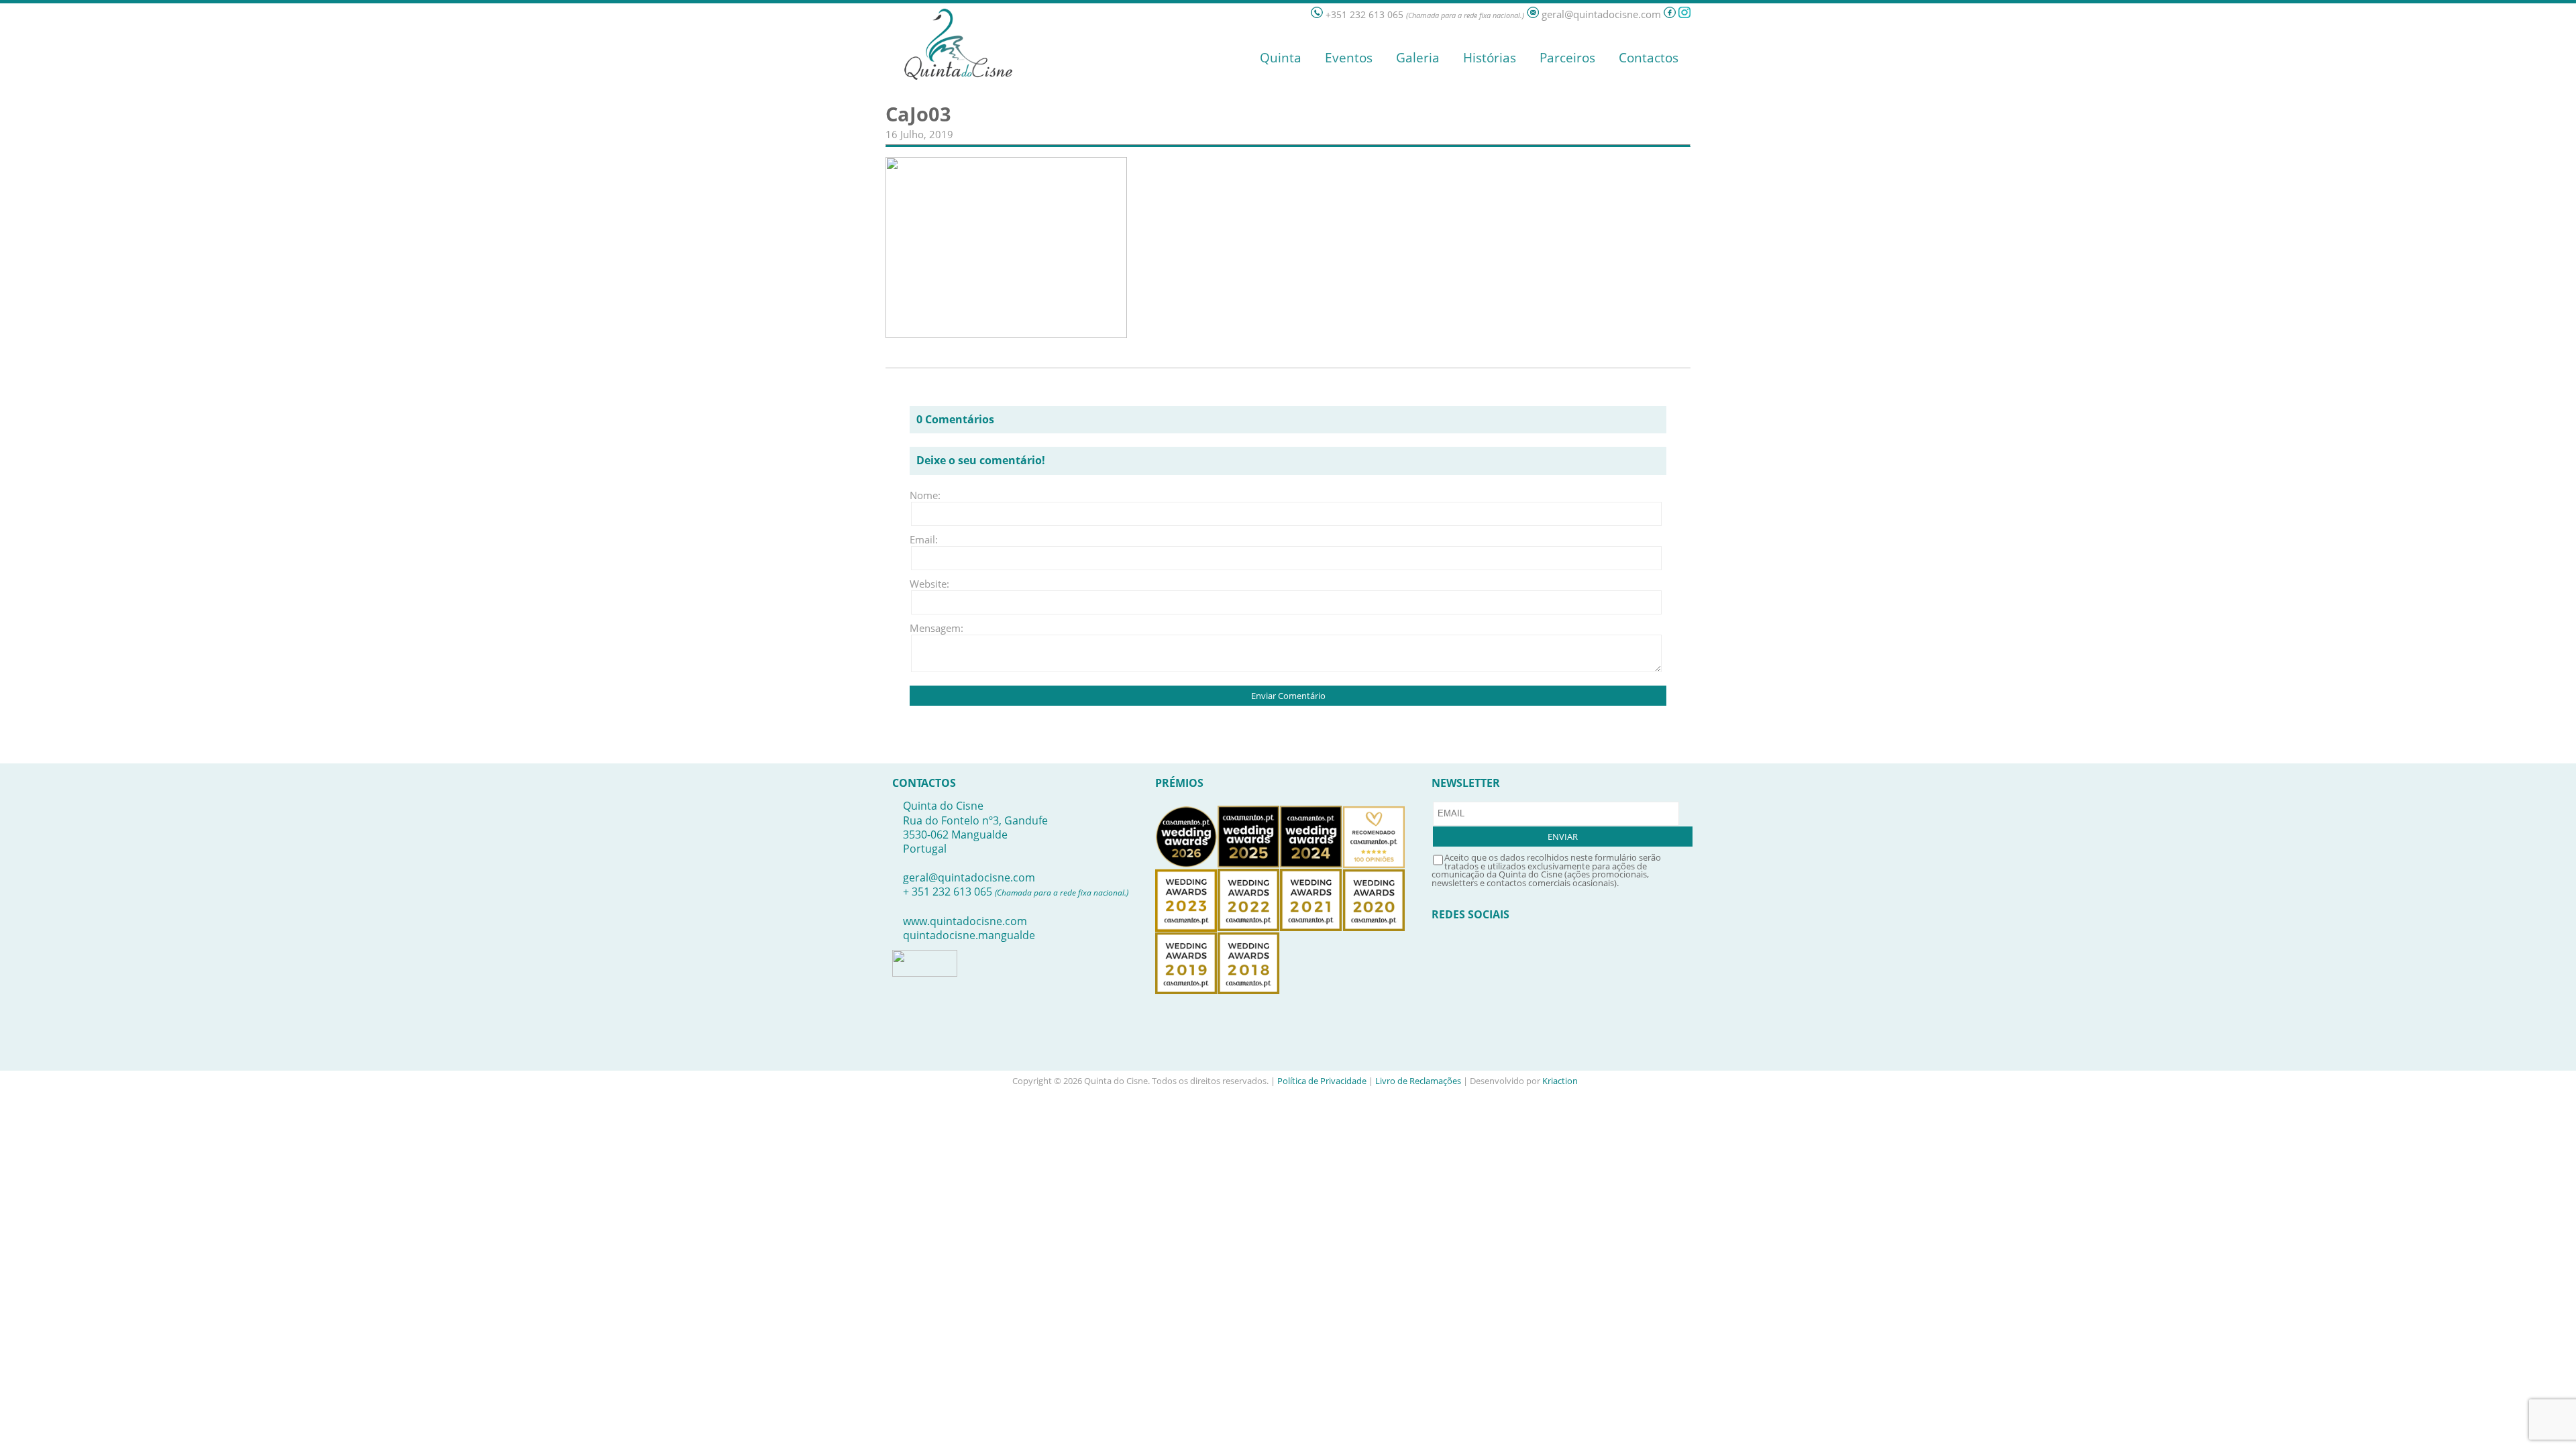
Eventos (1349, 58)
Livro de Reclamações (1418, 1081)
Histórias (1490, 58)
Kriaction (1560, 1081)
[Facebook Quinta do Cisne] (1670, 14)
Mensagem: (930, 628)
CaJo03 (918, 114)
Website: (929, 584)
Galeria (1418, 58)
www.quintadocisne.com (965, 921)
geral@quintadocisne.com (969, 877)
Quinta (1281, 58)
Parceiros (1567, 58)
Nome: (925, 495)
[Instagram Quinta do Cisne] (1684, 14)
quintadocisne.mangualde (969, 935)
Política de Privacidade (1322, 1081)
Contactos (1649, 58)
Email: (924, 539)
